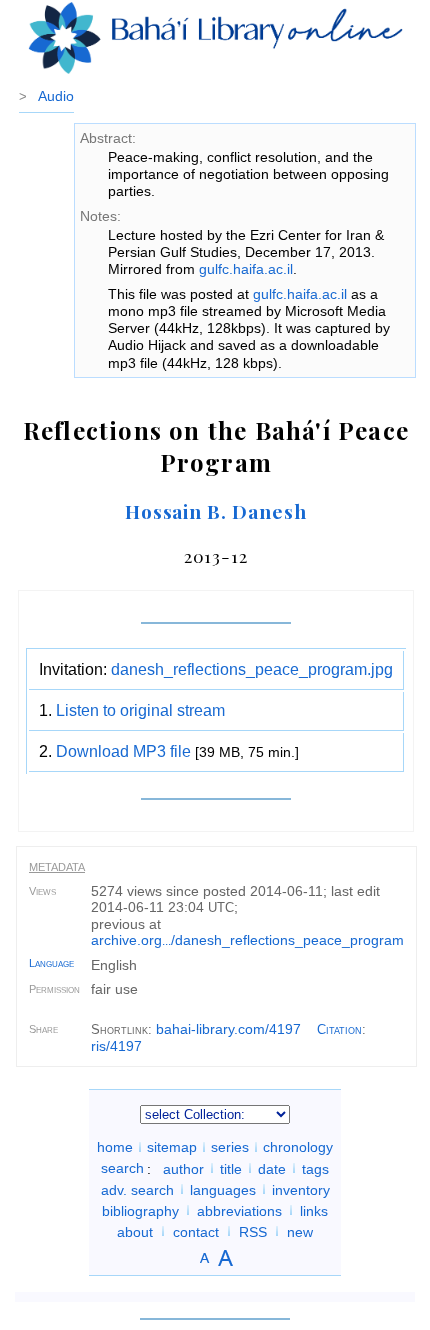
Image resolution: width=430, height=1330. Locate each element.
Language (51, 963)
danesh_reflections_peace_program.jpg (252, 669)
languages (223, 1189)
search (122, 1168)
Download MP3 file (123, 751)
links (314, 1210)
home (115, 1147)
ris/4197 (116, 1046)
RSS (253, 1231)
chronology (298, 1147)
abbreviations (239, 1210)
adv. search (137, 1189)
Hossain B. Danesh (216, 511)
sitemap (172, 1147)
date (272, 1168)
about (135, 1231)
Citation (339, 1029)
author (183, 1168)
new (300, 1231)
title (231, 1168)
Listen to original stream (140, 710)
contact (196, 1231)
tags (315, 1168)
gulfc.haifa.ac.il (246, 269)
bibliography (140, 1210)
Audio (56, 96)
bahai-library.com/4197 (228, 1029)
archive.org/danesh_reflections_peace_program (247, 940)
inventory (301, 1189)
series (230, 1147)
